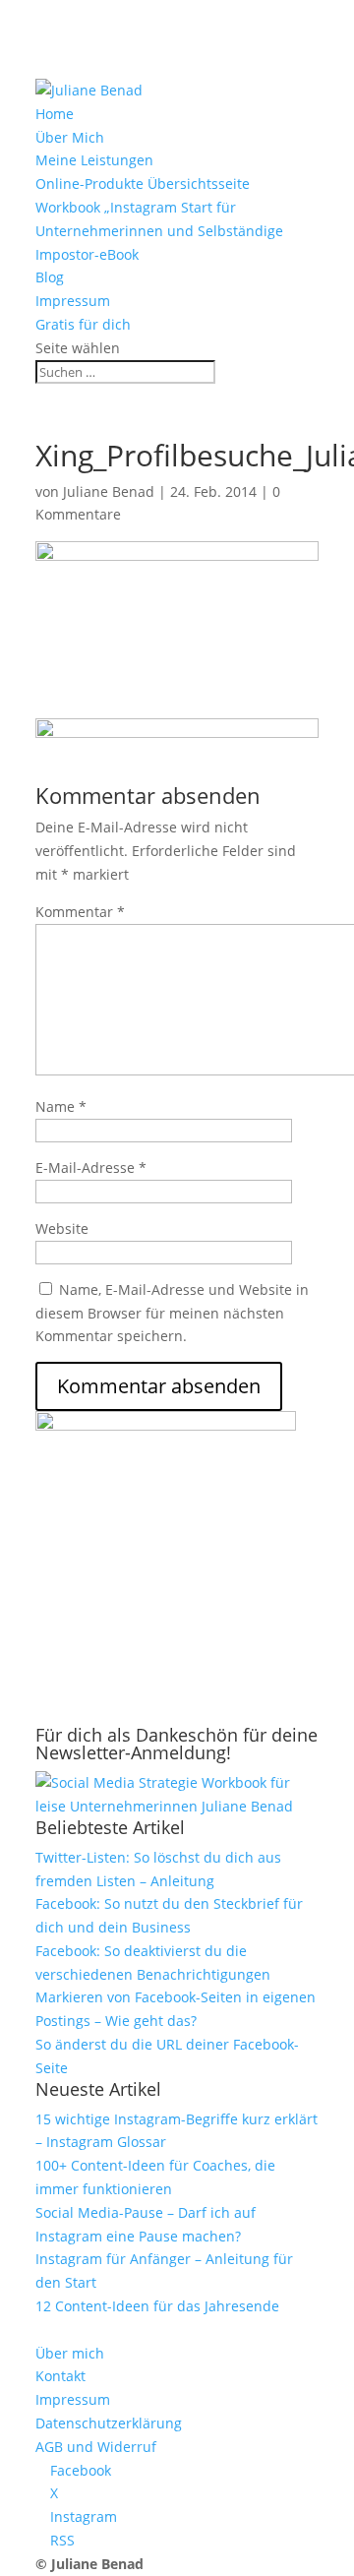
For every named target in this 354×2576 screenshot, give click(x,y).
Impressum (73, 301)
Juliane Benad (109, 491)
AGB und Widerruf (96, 2447)
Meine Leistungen (94, 160)
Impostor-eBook (87, 254)
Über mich (70, 2353)
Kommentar (80, 912)
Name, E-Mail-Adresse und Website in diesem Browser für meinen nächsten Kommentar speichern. (172, 1313)
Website (62, 1228)
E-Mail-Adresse (91, 1167)
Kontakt (60, 2376)
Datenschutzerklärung (109, 2423)
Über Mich (70, 137)
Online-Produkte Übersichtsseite (143, 184)
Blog (50, 277)
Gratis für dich (83, 324)
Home (55, 114)
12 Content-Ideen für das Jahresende (157, 2306)
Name (61, 1106)
